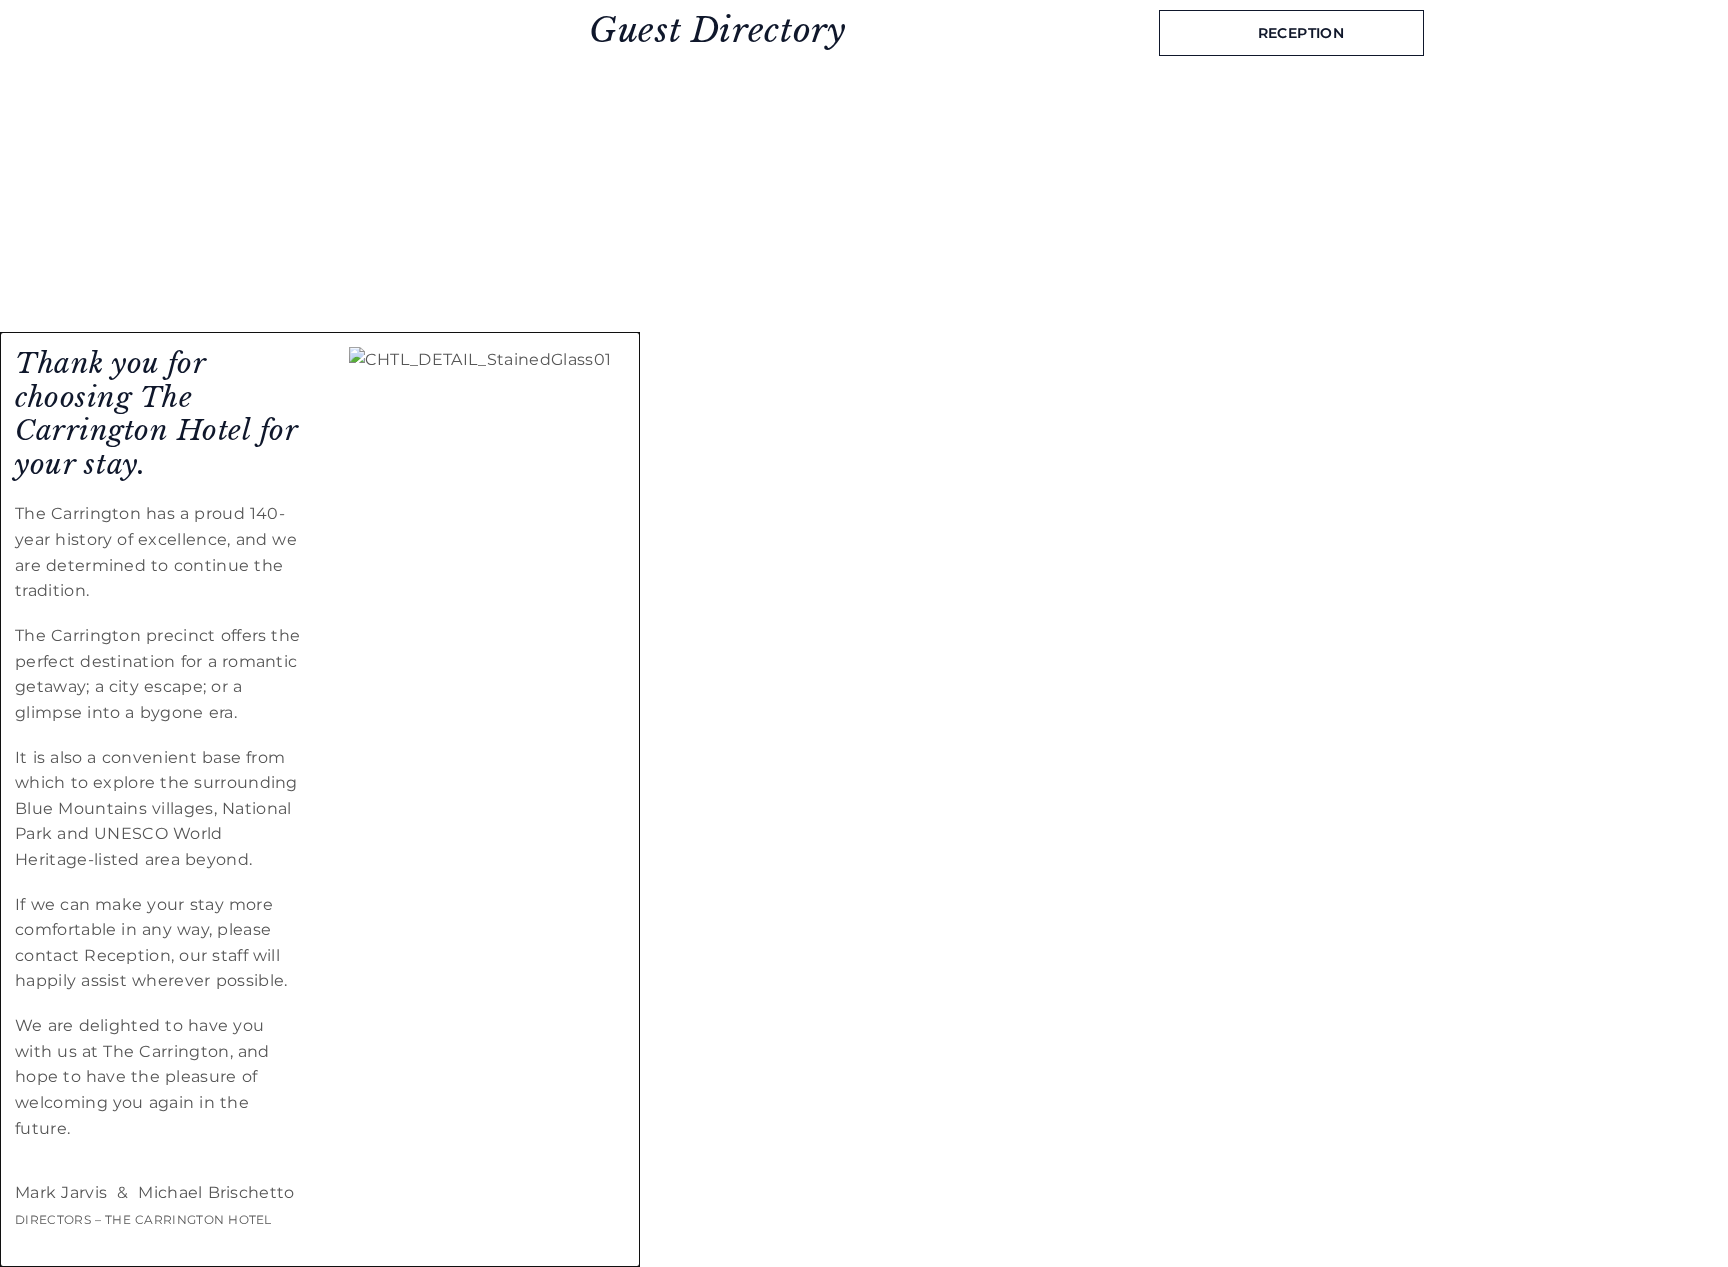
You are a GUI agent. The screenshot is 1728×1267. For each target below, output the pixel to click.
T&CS (890, 315)
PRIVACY (903, 303)
